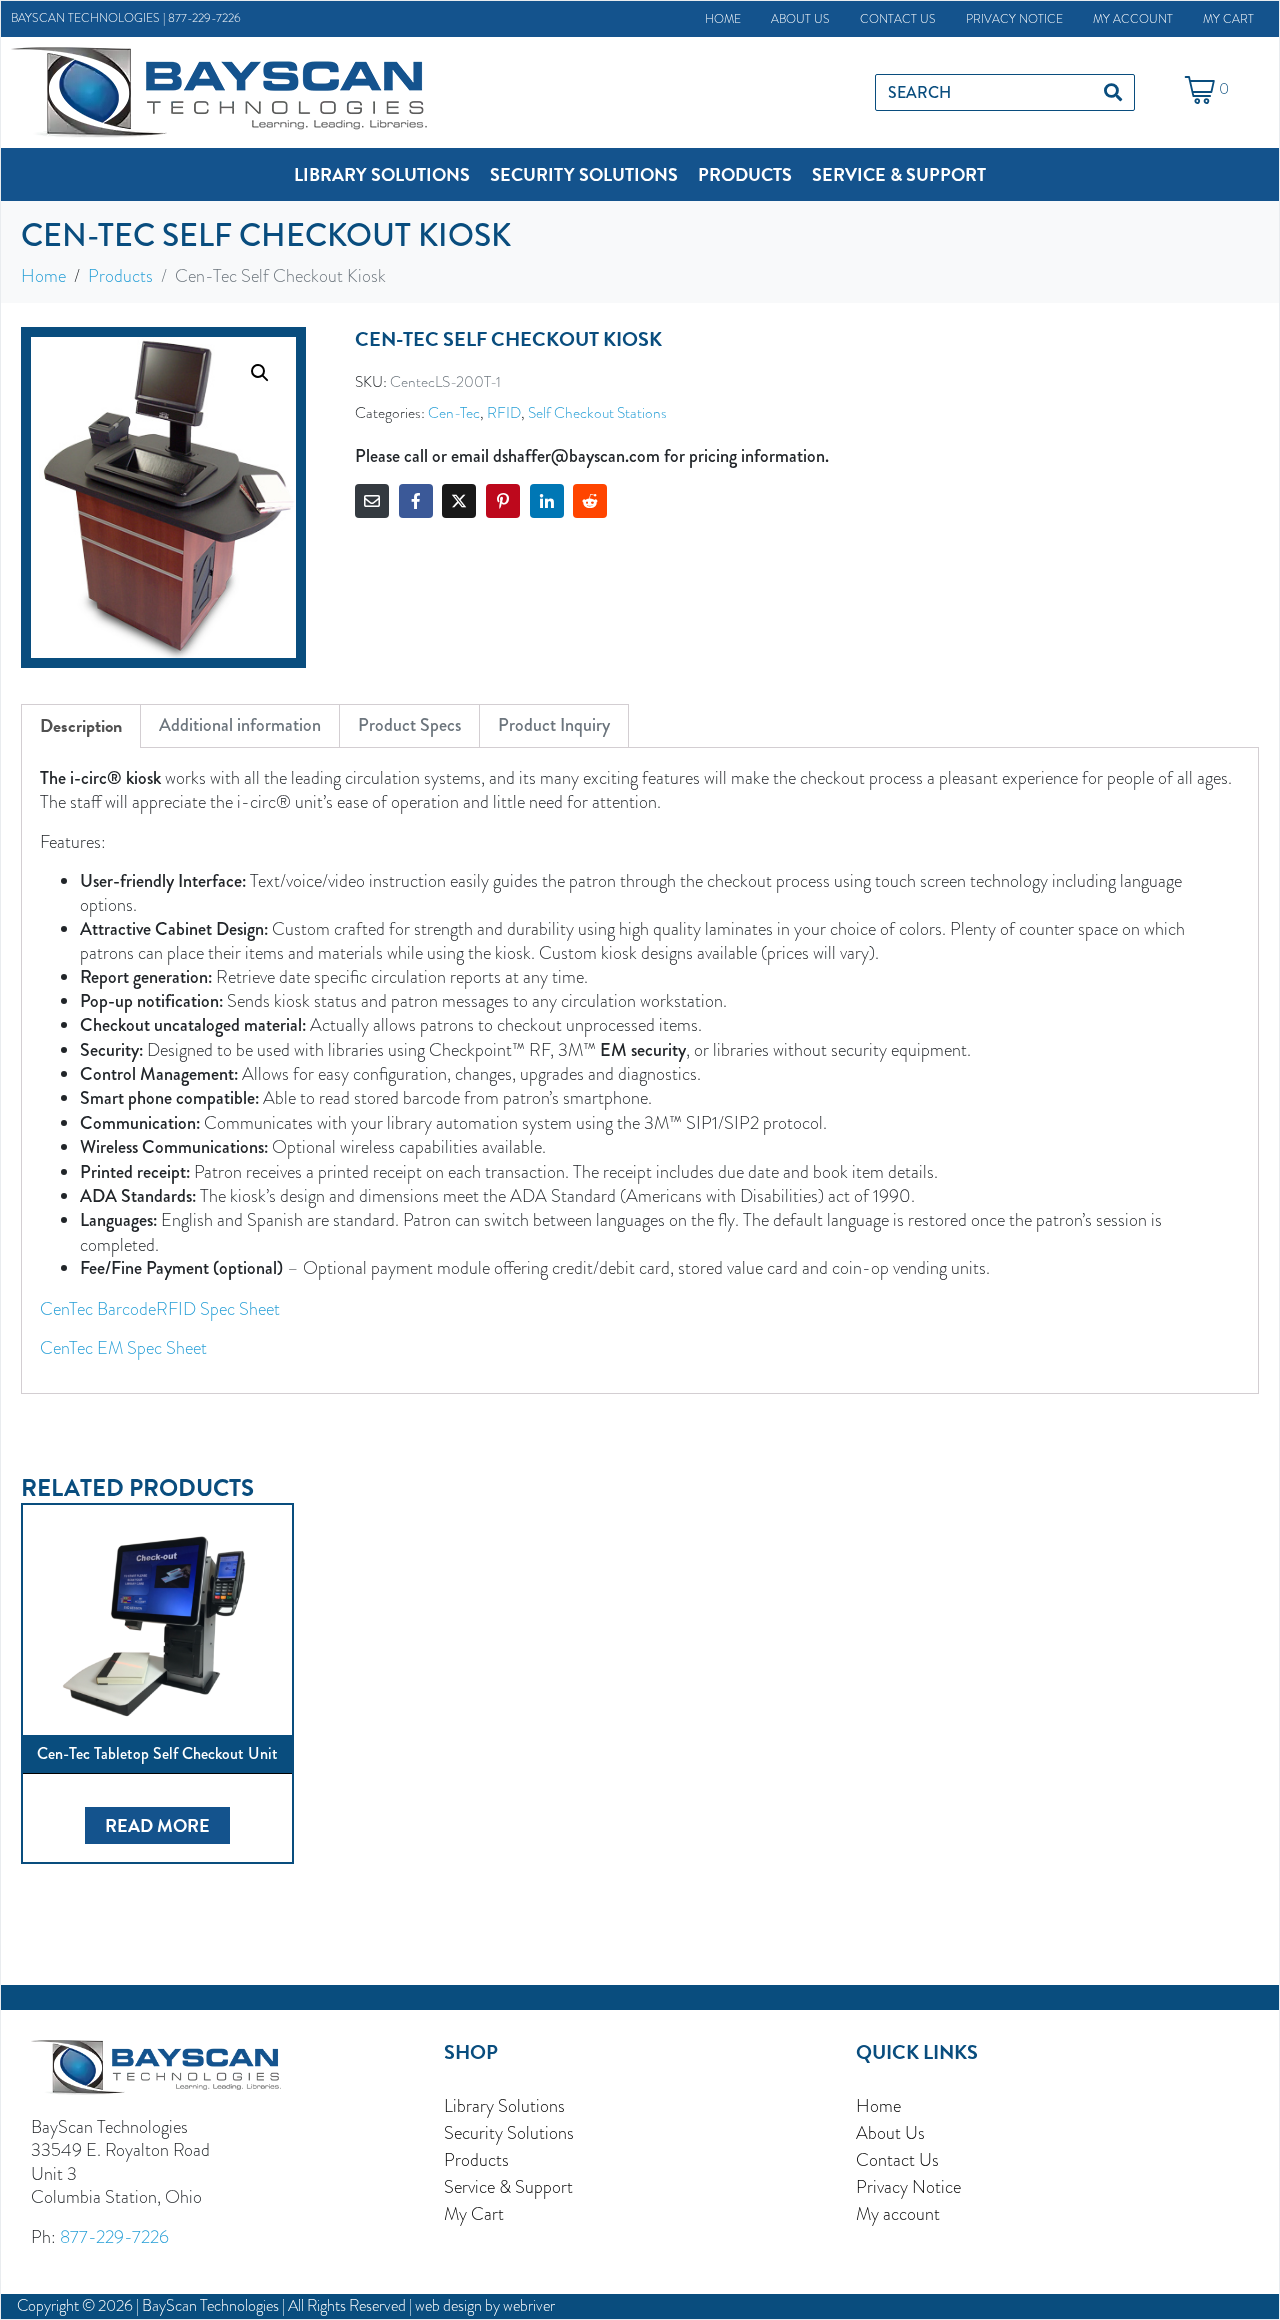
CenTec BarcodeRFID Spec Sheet (160, 1308)
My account (1133, 19)
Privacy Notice (1014, 19)
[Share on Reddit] (590, 501)
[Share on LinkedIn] (547, 501)
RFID (504, 412)
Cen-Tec (454, 412)
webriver (529, 2306)
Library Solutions (504, 2105)
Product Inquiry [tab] (554, 725)
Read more (157, 1825)
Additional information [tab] (240, 725)
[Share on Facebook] (416, 501)
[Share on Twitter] (459, 501)
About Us (800, 19)
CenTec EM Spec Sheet (123, 1347)
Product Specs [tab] (409, 725)
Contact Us (898, 19)
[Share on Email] (372, 501)
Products (476, 2159)
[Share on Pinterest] (503, 501)
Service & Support (508, 2186)
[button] (382, 174)
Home (723, 19)
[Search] (1113, 92)
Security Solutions (509, 2132)
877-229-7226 (204, 18)
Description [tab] (81, 725)
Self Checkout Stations (597, 412)
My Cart (1228, 19)
